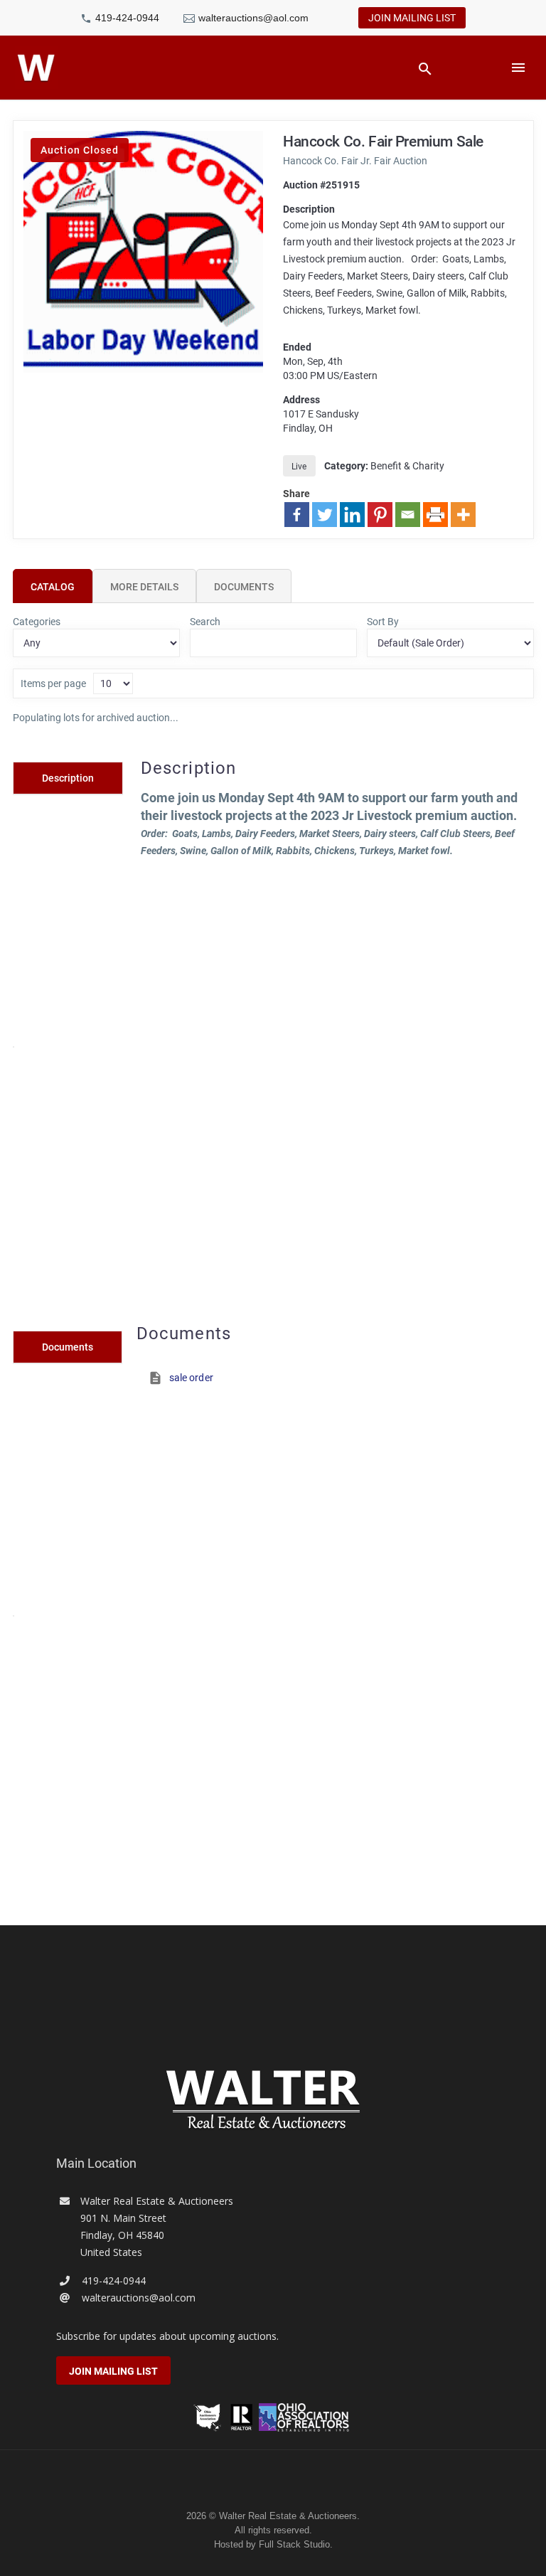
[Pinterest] (380, 515)
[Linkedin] (352, 515)
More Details (144, 587)
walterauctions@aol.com (253, 18)
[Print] (435, 515)
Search (205, 622)
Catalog (53, 587)
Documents (244, 587)
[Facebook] (297, 515)
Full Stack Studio (294, 2544)
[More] (463, 515)
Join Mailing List (412, 18)
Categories (37, 622)
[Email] (408, 515)
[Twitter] (325, 515)
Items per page (53, 683)
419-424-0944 (127, 18)
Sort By (383, 622)
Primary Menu (518, 68)
